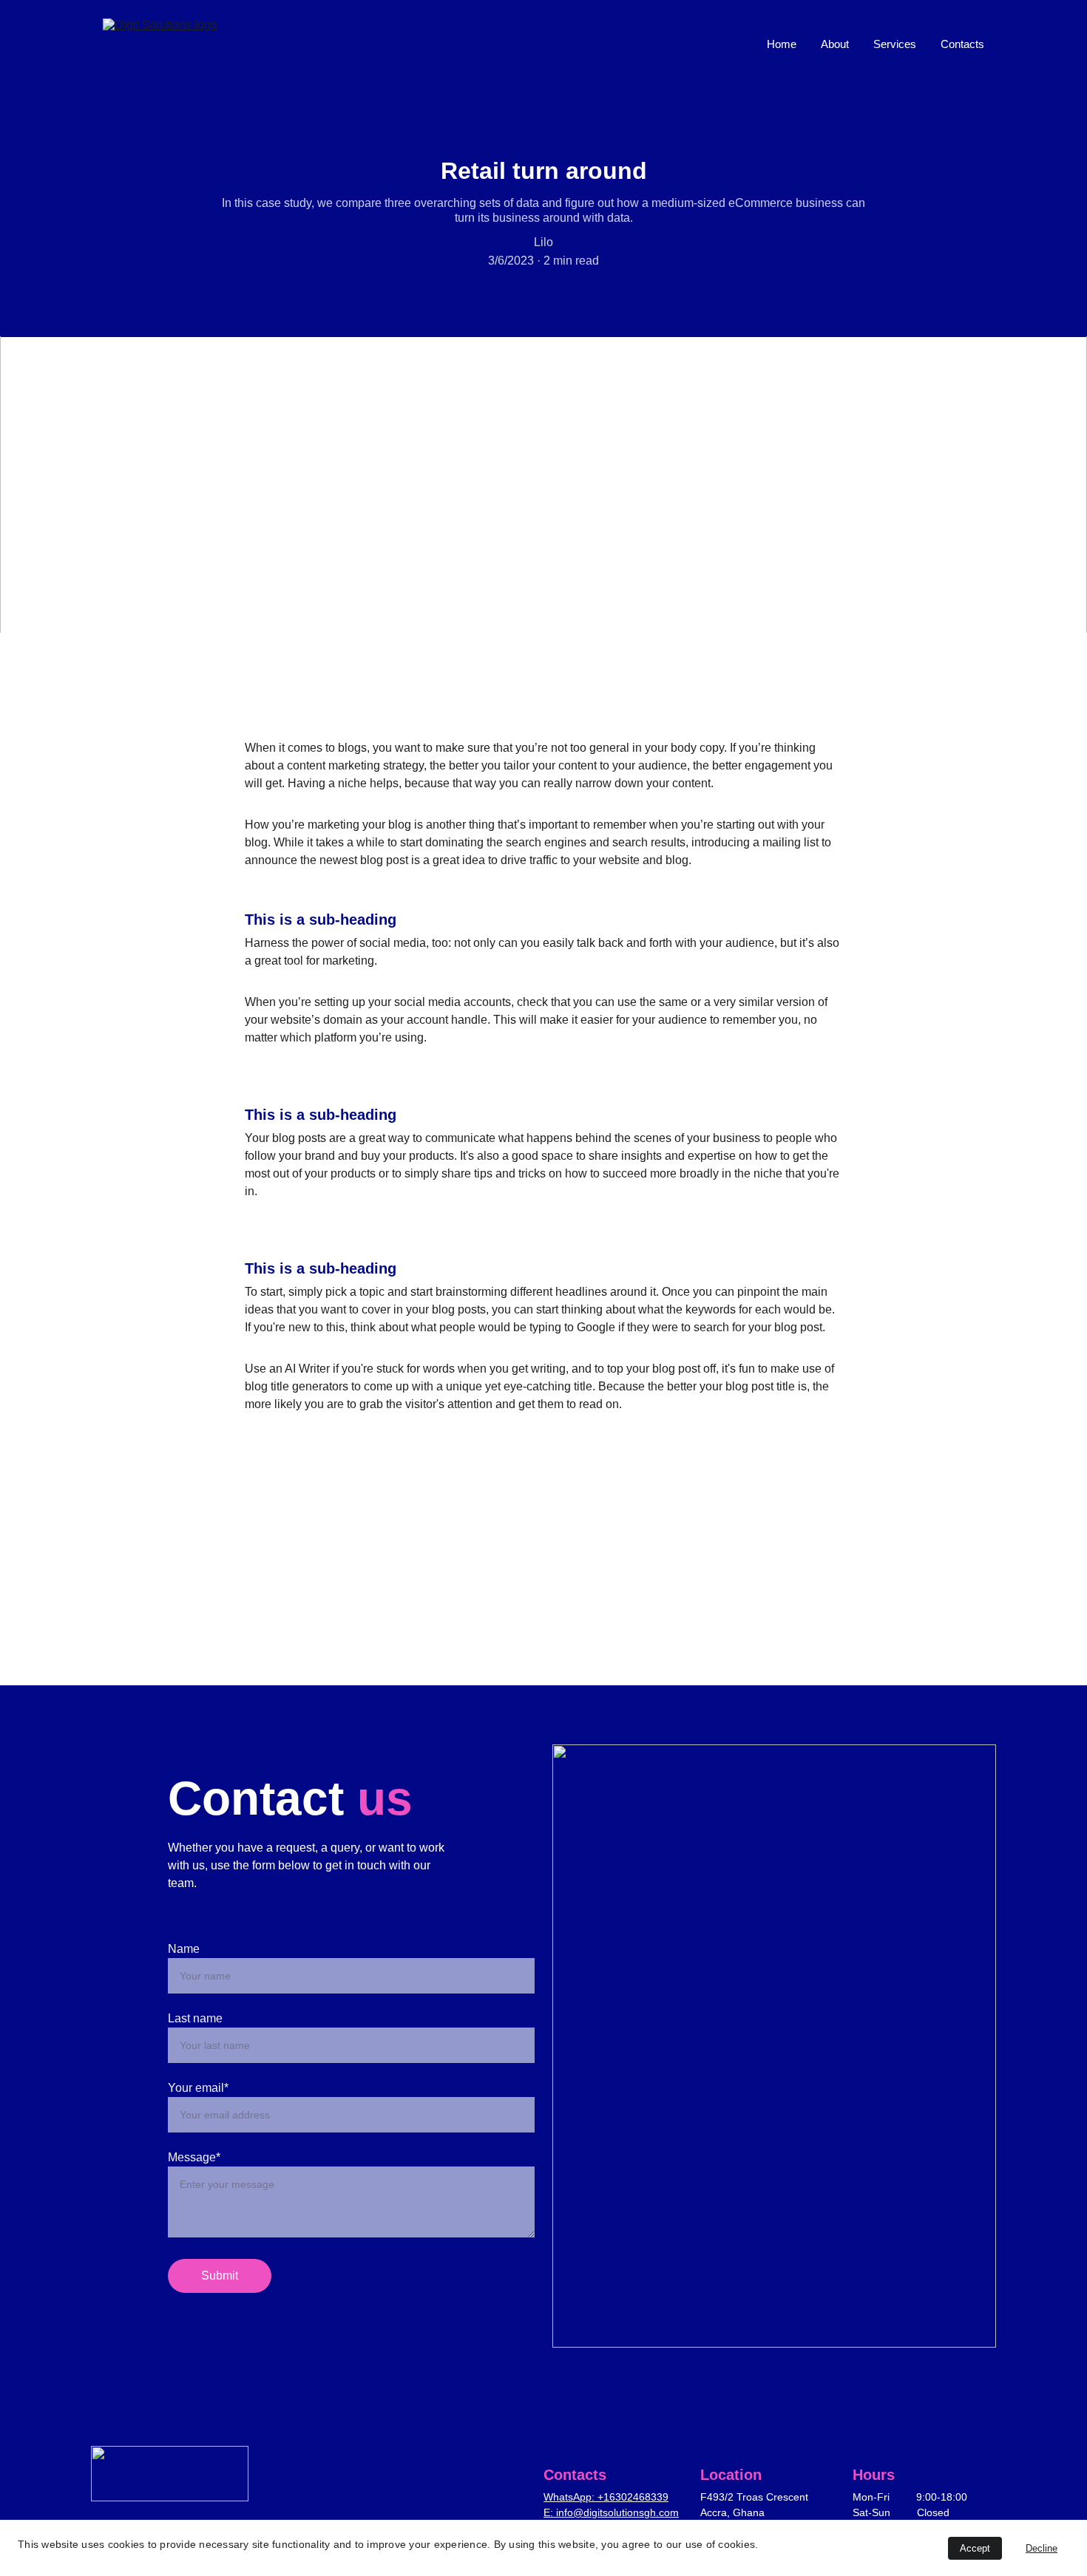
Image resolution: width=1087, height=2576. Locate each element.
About (835, 44)
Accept (975, 2548)
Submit (220, 2276)
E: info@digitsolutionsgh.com (611, 2512)
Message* (194, 2157)
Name (184, 1949)
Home (782, 44)
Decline (1042, 2548)
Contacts (962, 44)
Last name (195, 2018)
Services (895, 44)
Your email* (198, 2088)
